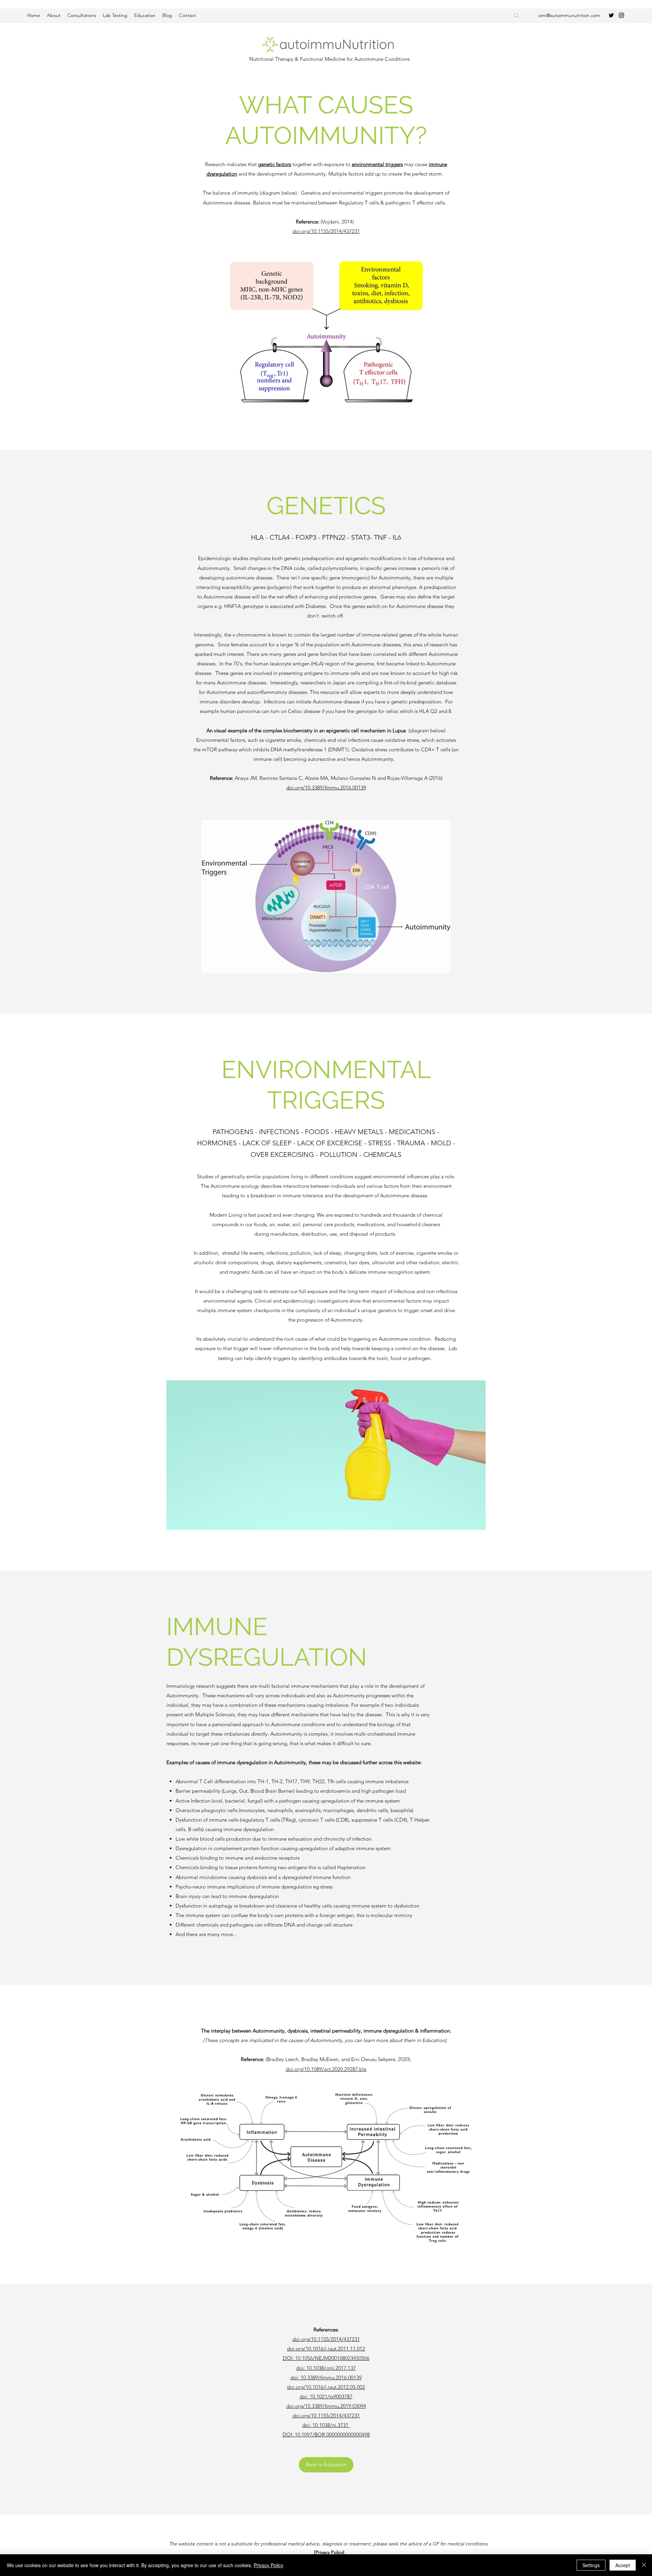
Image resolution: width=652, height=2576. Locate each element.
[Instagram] (621, 15)
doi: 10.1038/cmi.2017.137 (326, 2368)
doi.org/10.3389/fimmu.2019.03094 (326, 2406)
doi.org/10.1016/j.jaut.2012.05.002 (326, 2387)
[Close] (644, 2565)
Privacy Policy (268, 2565)
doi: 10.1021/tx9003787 (326, 2396)
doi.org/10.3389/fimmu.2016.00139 (326, 788)
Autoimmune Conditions (382, 59)
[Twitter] (611, 15)
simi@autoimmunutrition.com (569, 15)
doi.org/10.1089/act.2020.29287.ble (326, 2069)
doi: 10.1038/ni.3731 (326, 2425)
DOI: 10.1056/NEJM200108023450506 (326, 2358)
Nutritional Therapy (271, 59)
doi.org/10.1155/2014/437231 (326, 231)
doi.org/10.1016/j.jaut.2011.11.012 (326, 2349)
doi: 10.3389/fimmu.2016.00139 (326, 2377)
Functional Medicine (323, 59)
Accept (623, 2565)
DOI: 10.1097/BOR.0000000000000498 (326, 2435)
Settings (591, 2565)
